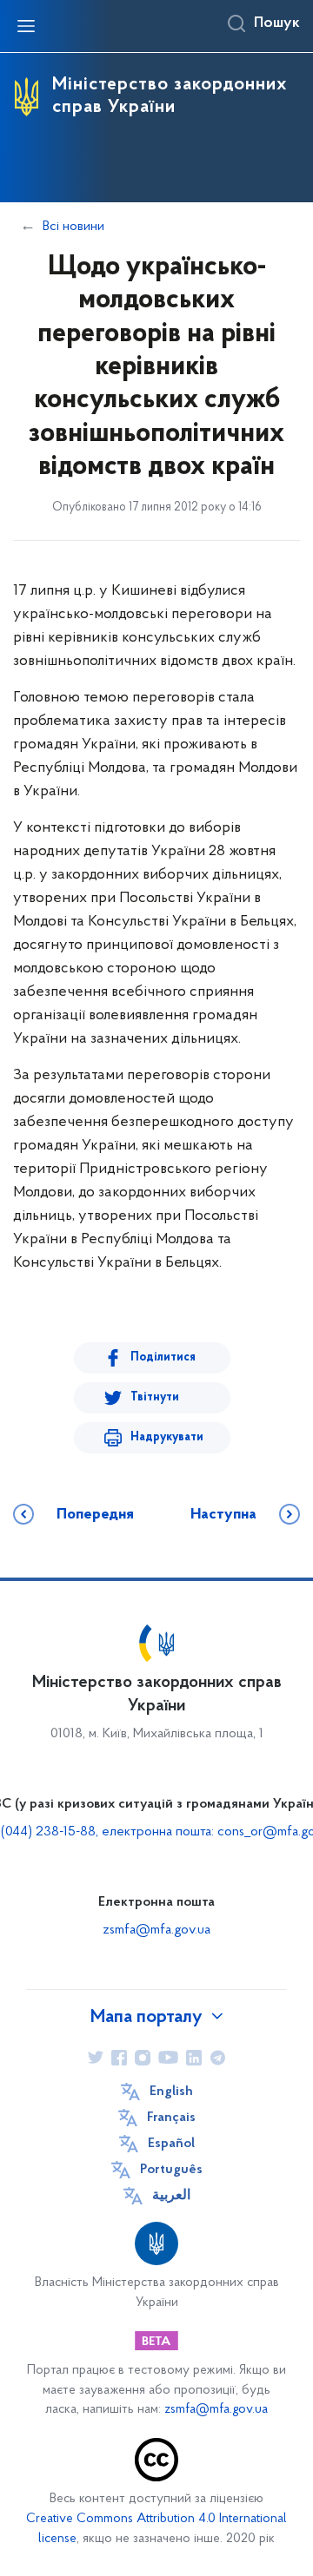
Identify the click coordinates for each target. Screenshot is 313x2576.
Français (171, 2118)
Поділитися (163, 1357)
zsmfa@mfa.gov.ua (156, 1930)
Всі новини (73, 227)
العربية (171, 2196)
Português (171, 2170)
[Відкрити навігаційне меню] (26, 26)
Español (171, 2144)
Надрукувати (167, 1437)
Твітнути (155, 1397)
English (171, 2092)
